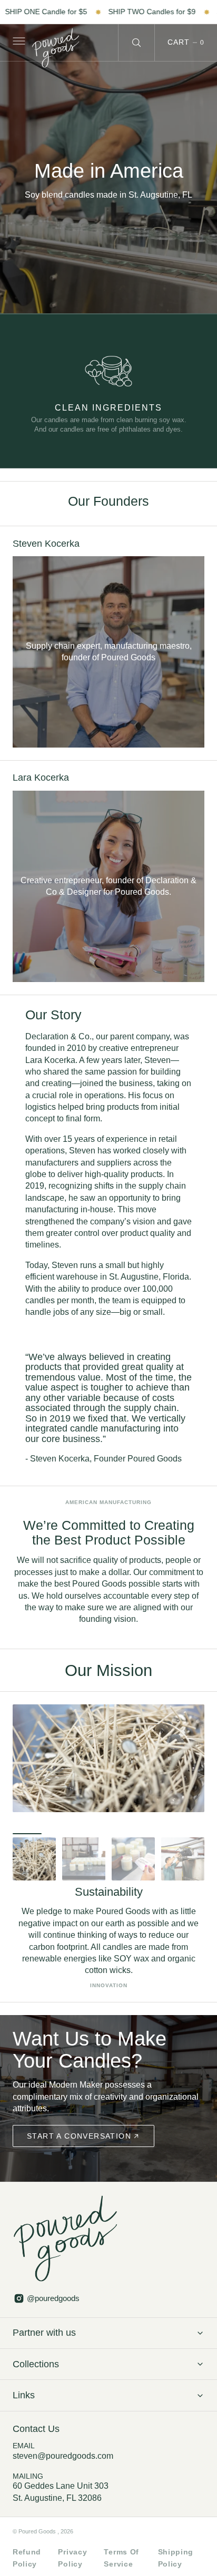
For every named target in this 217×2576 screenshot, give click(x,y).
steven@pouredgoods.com (63, 2456)
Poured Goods (38, 2531)
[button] (18, 43)
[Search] (136, 43)
